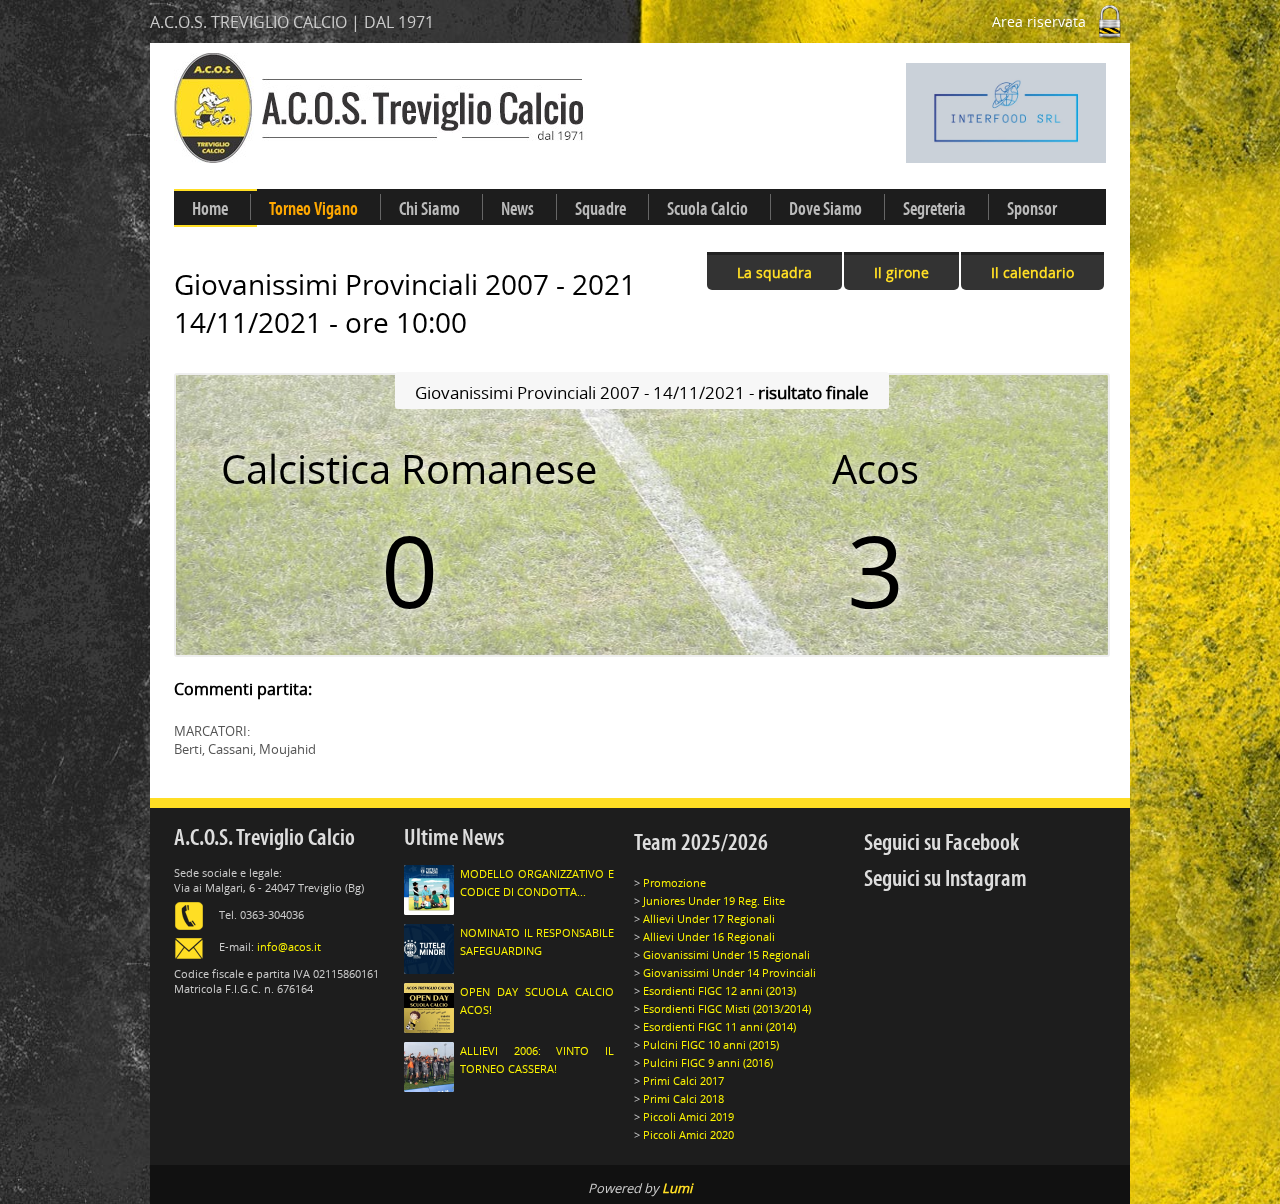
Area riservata (1041, 21)
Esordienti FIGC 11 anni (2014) (719, 1026)
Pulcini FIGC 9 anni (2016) (708, 1062)
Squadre (600, 209)
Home (210, 209)
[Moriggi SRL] (906, 113)
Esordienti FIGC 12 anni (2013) (719, 990)
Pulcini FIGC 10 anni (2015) (711, 1044)
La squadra (774, 272)
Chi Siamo (429, 209)
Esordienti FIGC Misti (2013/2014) (727, 1008)
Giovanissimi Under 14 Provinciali (729, 972)
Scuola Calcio (707, 209)
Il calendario (1032, 272)
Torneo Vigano (313, 209)
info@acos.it (289, 946)
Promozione (674, 882)
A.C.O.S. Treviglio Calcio (264, 837)
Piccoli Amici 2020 (688, 1134)
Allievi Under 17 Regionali (709, 918)
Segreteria (934, 209)
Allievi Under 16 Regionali (709, 936)
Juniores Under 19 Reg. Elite (714, 900)
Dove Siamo (825, 209)
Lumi (677, 1188)
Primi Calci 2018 (683, 1098)
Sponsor (1032, 209)
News (517, 209)
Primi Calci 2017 (683, 1080)
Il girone (901, 272)
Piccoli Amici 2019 (688, 1116)
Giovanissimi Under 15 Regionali (726, 954)
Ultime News (454, 837)
